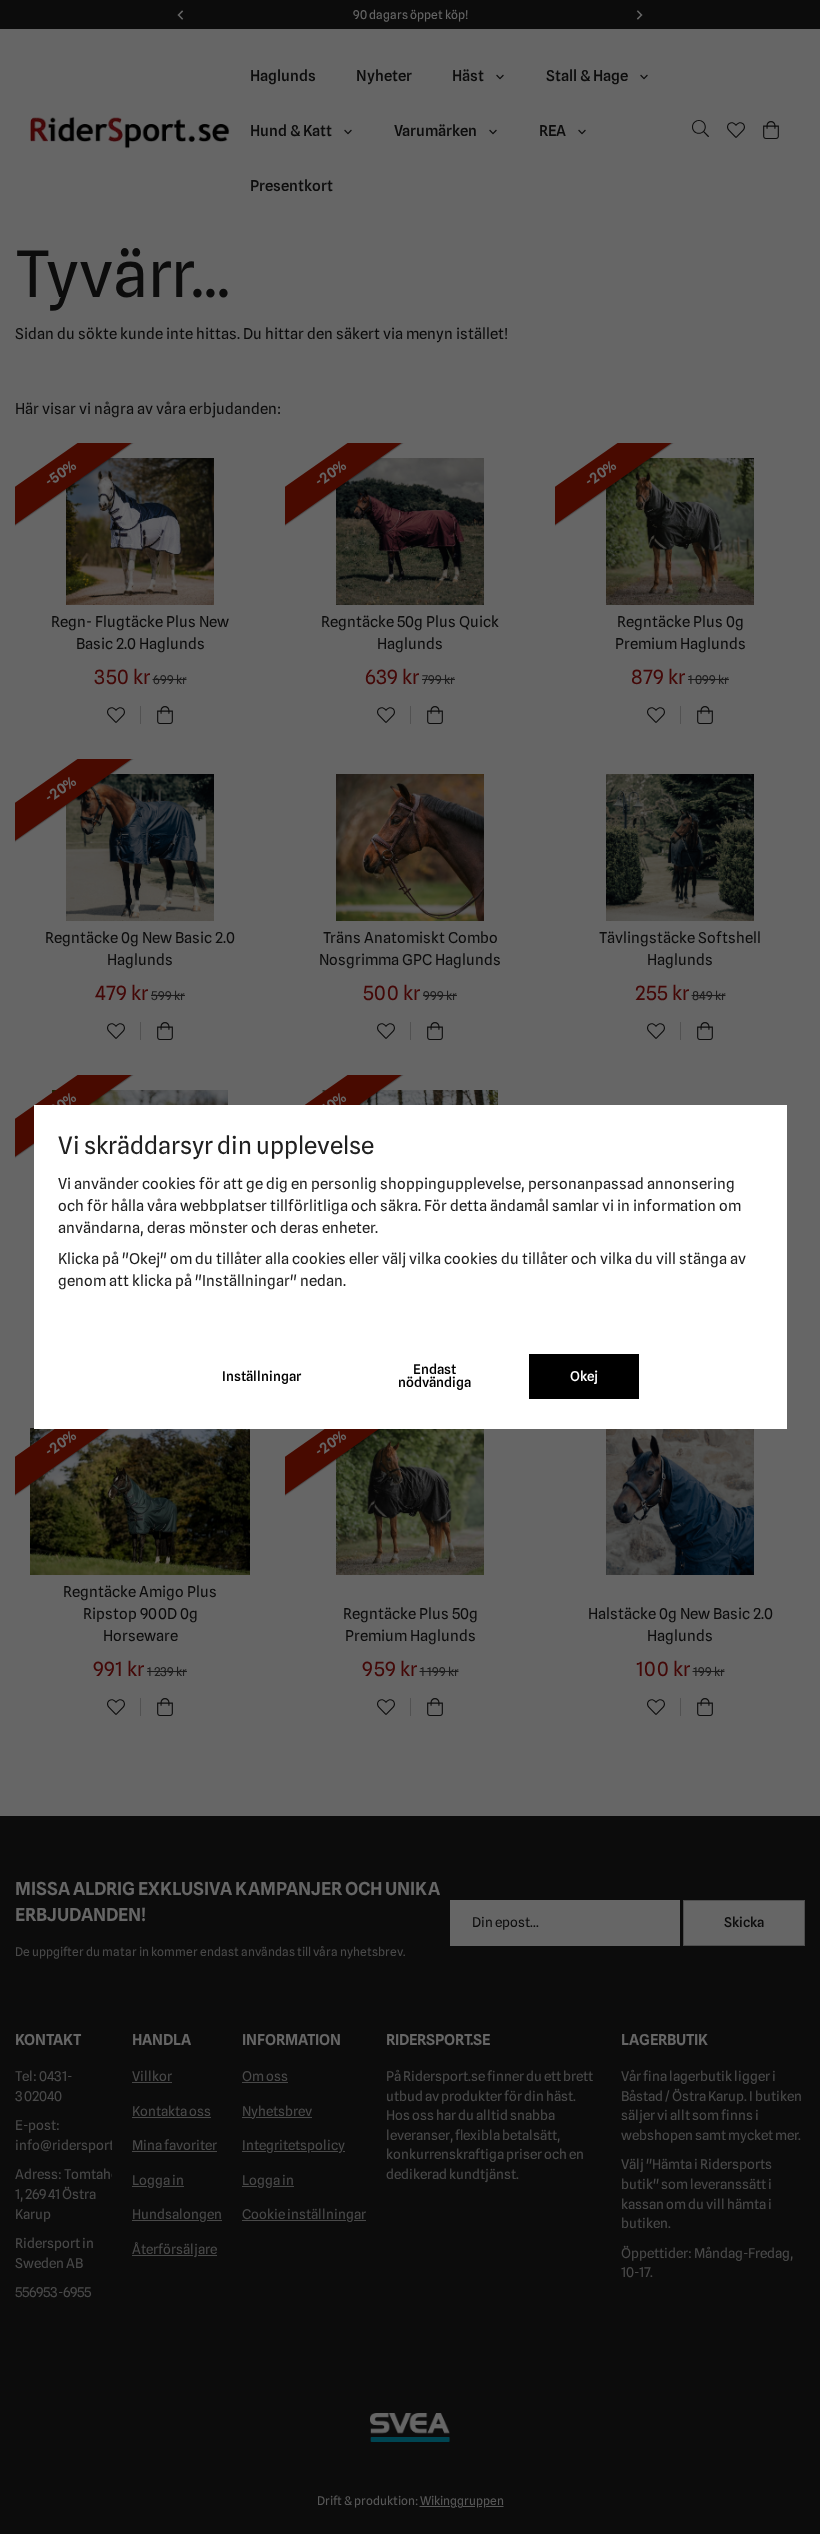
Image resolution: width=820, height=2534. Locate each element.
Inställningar (261, 1376)
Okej (584, 1376)
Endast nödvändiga (434, 1376)
